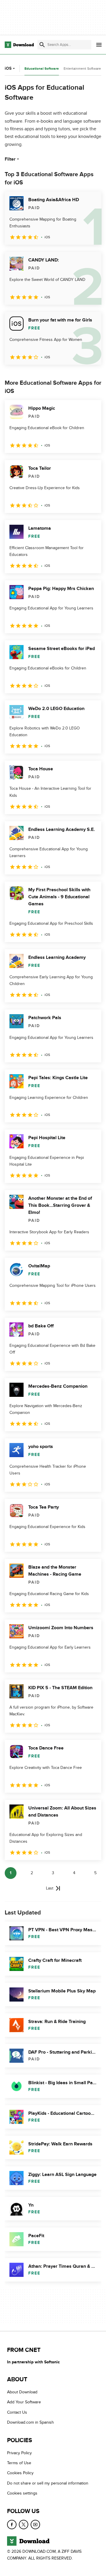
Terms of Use (19, 2463)
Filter (10, 159)
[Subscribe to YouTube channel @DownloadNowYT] (35, 2525)
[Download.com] (19, 45)
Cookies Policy (20, 2473)
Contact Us (17, 2412)
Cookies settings (22, 2493)
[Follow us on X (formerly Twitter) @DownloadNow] (24, 2525)
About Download (22, 2392)
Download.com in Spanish (30, 2423)
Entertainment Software (82, 69)
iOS (8, 68)
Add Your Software (24, 2402)
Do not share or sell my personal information (48, 2483)
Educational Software (42, 69)
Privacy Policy (19, 2453)
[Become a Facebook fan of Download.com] (12, 2525)
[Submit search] (42, 45)
